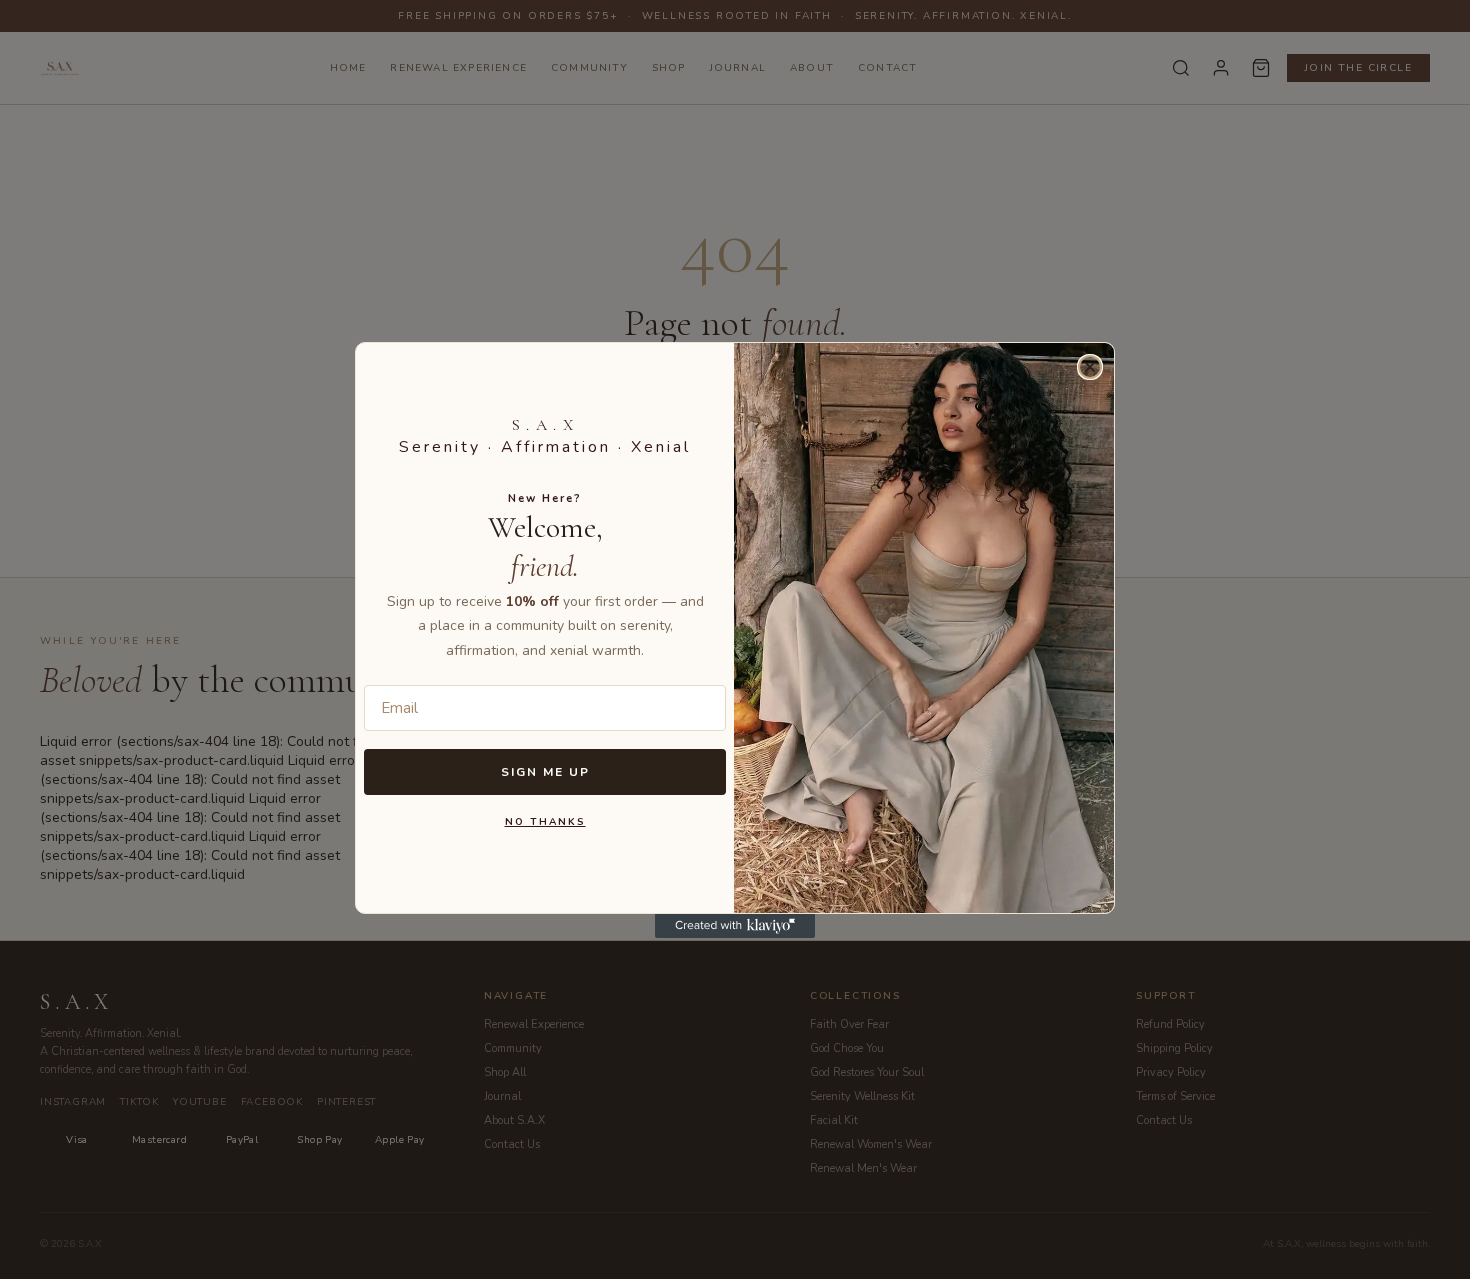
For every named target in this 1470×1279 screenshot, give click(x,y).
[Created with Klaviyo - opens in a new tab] (735, 926)
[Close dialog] (1090, 367)
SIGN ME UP (545, 772)
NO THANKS (545, 822)
